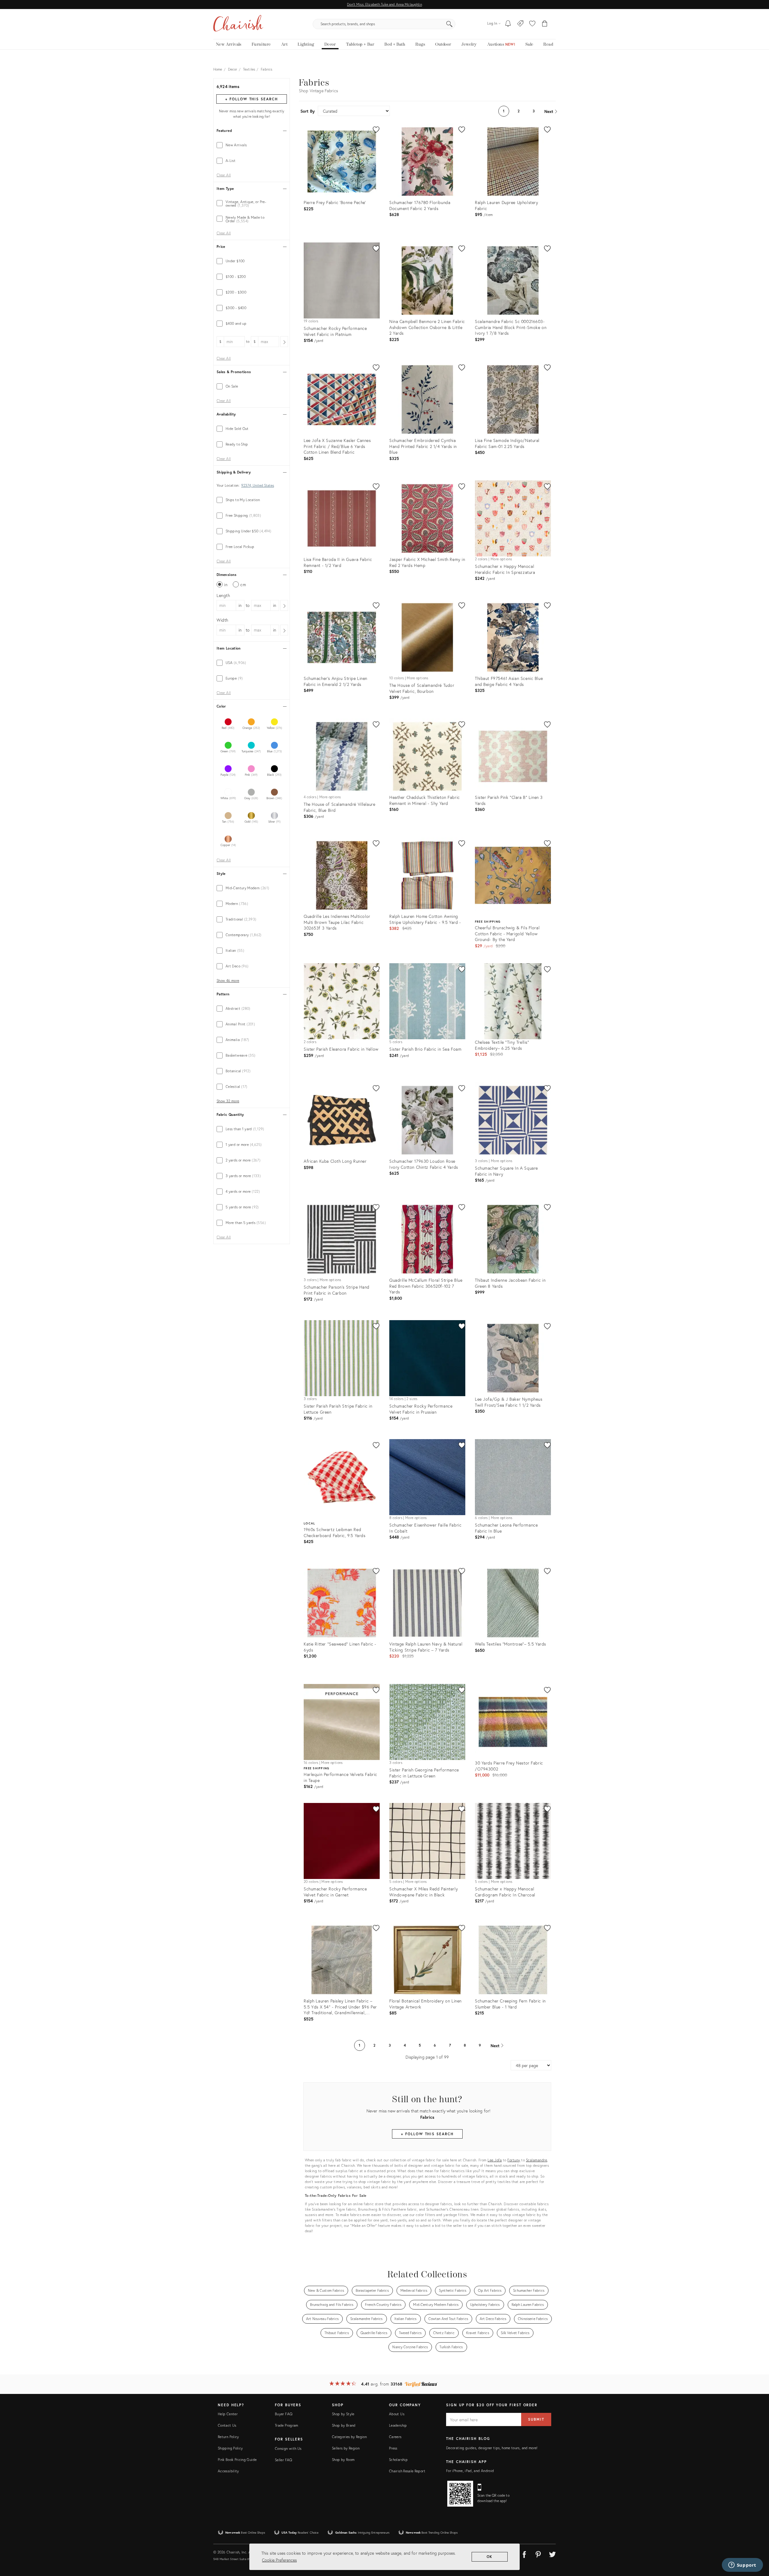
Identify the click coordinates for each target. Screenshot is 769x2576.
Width (222, 620)
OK (490, 2557)
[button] (532, 24)
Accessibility (228, 2471)
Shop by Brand (344, 2425)
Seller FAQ (284, 2460)
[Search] (449, 24)
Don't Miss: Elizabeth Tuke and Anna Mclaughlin (384, 4)
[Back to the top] (757, 2544)
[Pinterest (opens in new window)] (538, 2553)
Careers (395, 2437)
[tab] (252, 145)
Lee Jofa (495, 2160)
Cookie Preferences (279, 2560)
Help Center (228, 2414)
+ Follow (251, 99)
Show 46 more (228, 981)
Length (223, 595)
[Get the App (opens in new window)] (460, 2494)
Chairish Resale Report (407, 2471)
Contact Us (227, 2425)
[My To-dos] (508, 24)
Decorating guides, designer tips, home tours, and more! (492, 2448)
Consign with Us (288, 2448)
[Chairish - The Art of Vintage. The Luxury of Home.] (238, 24)
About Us (397, 2414)
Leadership (398, 2425)
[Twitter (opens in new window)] (552, 2553)
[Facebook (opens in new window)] (524, 2553)
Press (393, 2448)
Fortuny (514, 2160)
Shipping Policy (230, 2448)
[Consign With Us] (520, 24)
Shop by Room (343, 2460)
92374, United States (258, 486)
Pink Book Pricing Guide (237, 2460)
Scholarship (398, 2460)
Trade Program (287, 2425)
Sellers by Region (346, 2448)
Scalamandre (537, 2160)
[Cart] (545, 24)
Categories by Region (349, 2437)
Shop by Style (343, 2414)
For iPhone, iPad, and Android (470, 2471)
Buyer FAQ (284, 2414)
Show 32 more (228, 1101)
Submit (536, 2419)
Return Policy (228, 2437)
